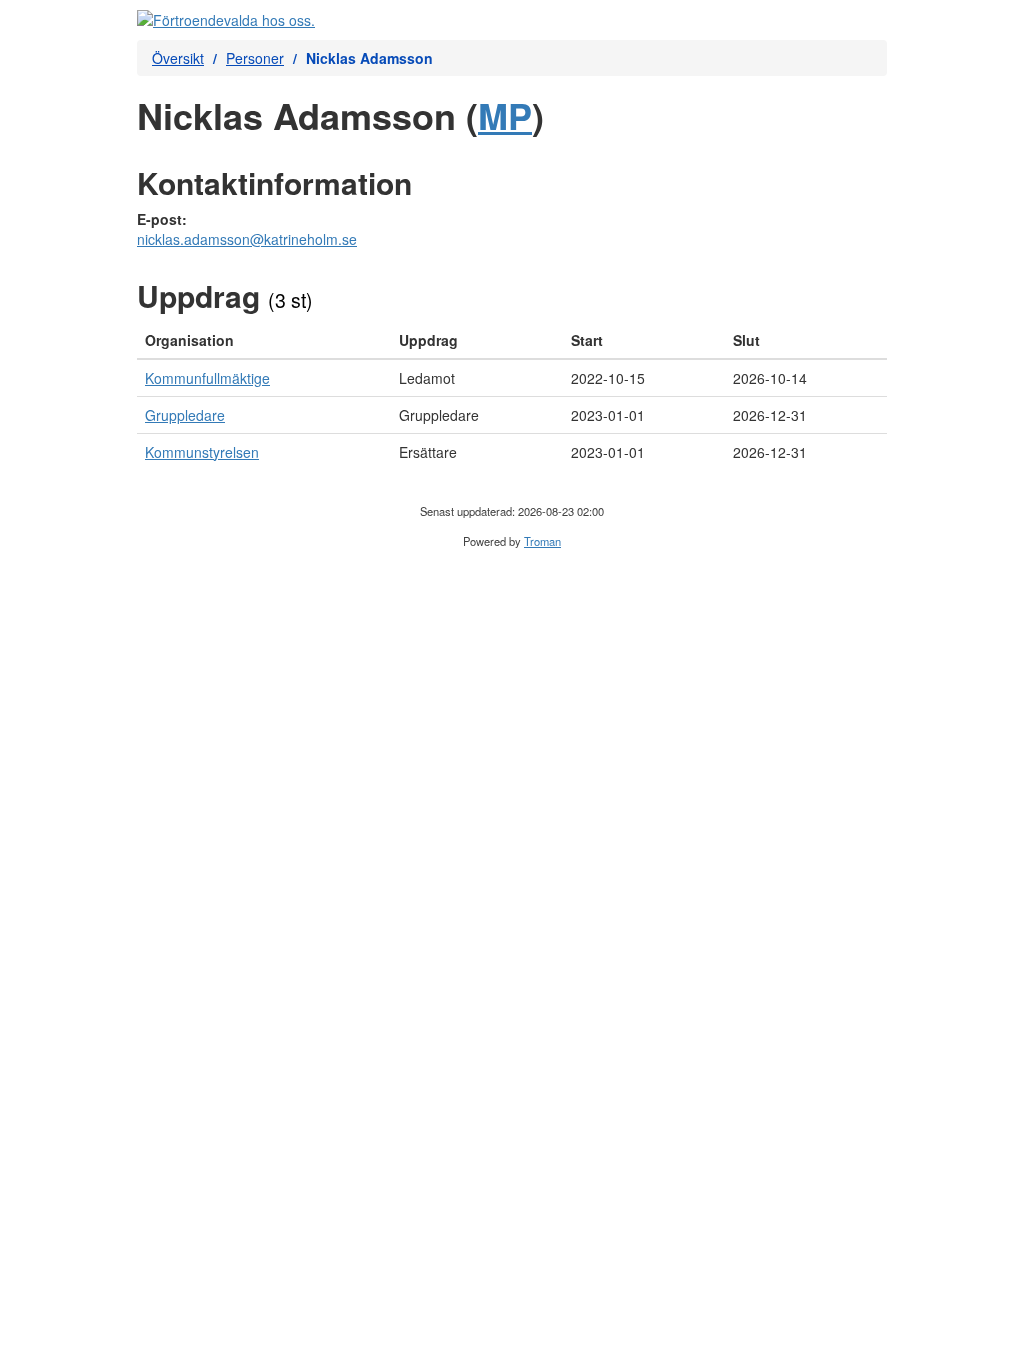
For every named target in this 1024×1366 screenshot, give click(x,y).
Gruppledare (185, 415)
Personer (255, 58)
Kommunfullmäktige (207, 378)
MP (505, 115)
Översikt (178, 58)
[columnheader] (264, 340)
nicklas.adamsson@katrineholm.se (247, 239)
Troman (542, 541)
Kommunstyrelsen (202, 452)
